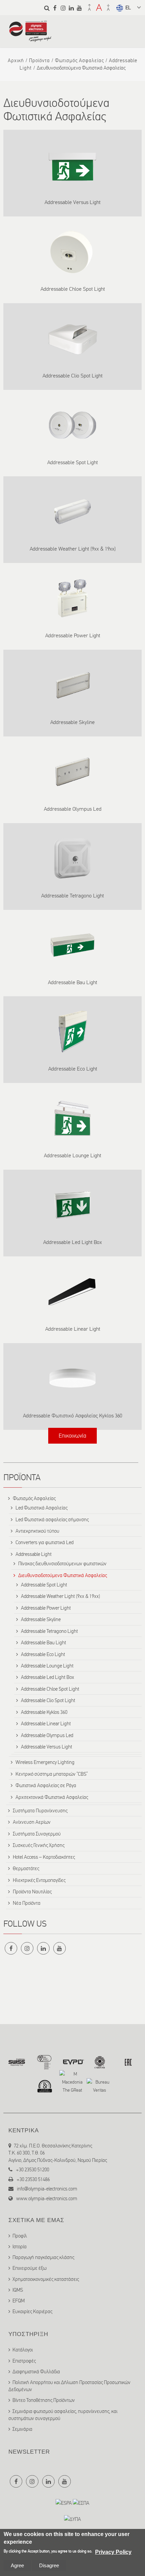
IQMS (18, 2290)
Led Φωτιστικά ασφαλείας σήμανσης (52, 1520)
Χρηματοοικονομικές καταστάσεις (46, 2279)
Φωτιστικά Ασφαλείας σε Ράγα (46, 1785)
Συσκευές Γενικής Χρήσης (39, 1845)
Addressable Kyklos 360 (44, 1712)
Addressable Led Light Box (72, 1242)
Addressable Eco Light (73, 1069)
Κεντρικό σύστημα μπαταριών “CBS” (52, 1774)
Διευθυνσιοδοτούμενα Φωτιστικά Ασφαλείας (63, 1575)
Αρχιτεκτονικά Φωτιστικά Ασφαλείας (52, 1797)
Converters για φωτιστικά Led (45, 1542)
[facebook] (55, 8)
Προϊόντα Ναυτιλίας (32, 1892)
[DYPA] (72, 2519)
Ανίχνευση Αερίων (32, 1822)
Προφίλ (20, 2236)
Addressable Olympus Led (73, 809)
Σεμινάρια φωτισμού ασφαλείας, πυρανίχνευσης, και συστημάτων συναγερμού (63, 2415)
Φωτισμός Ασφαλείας (79, 61)
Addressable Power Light (73, 635)
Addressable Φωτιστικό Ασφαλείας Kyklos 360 (72, 1416)
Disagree (49, 2565)
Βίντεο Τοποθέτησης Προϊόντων (44, 2400)
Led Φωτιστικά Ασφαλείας (41, 1508)
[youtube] (79, 8)
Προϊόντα (39, 61)
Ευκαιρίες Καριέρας (32, 2311)
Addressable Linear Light (73, 1329)
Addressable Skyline (72, 722)
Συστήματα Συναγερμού (37, 1834)
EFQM (19, 2301)
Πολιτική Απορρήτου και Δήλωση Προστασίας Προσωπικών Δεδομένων (69, 2386)
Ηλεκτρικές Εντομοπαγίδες (39, 1880)
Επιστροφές (24, 2361)
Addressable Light (34, 1554)
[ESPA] (64, 2503)
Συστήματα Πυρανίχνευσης (40, 1811)
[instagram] (63, 8)
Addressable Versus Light (72, 202)
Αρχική (16, 61)
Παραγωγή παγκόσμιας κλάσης (43, 2257)
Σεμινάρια (22, 2429)
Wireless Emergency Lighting (45, 1762)
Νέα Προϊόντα (27, 1903)
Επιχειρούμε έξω (30, 2268)
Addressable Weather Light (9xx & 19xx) (73, 549)
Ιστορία (20, 2247)
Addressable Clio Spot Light (72, 376)
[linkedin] (71, 8)
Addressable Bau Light (72, 982)
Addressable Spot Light (72, 462)
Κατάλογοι (23, 2350)
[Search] (47, 8)
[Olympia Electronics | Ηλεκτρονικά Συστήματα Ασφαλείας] (30, 39)
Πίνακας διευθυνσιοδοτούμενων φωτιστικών (62, 1564)
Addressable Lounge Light (72, 1155)
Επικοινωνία (72, 1436)
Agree (17, 2565)
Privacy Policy (113, 2552)
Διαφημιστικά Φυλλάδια (36, 2372)
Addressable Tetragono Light (72, 896)
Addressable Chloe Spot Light (73, 289)
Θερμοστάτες (26, 1868)
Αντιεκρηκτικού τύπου (37, 1531)
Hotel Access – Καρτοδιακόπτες (44, 1857)
